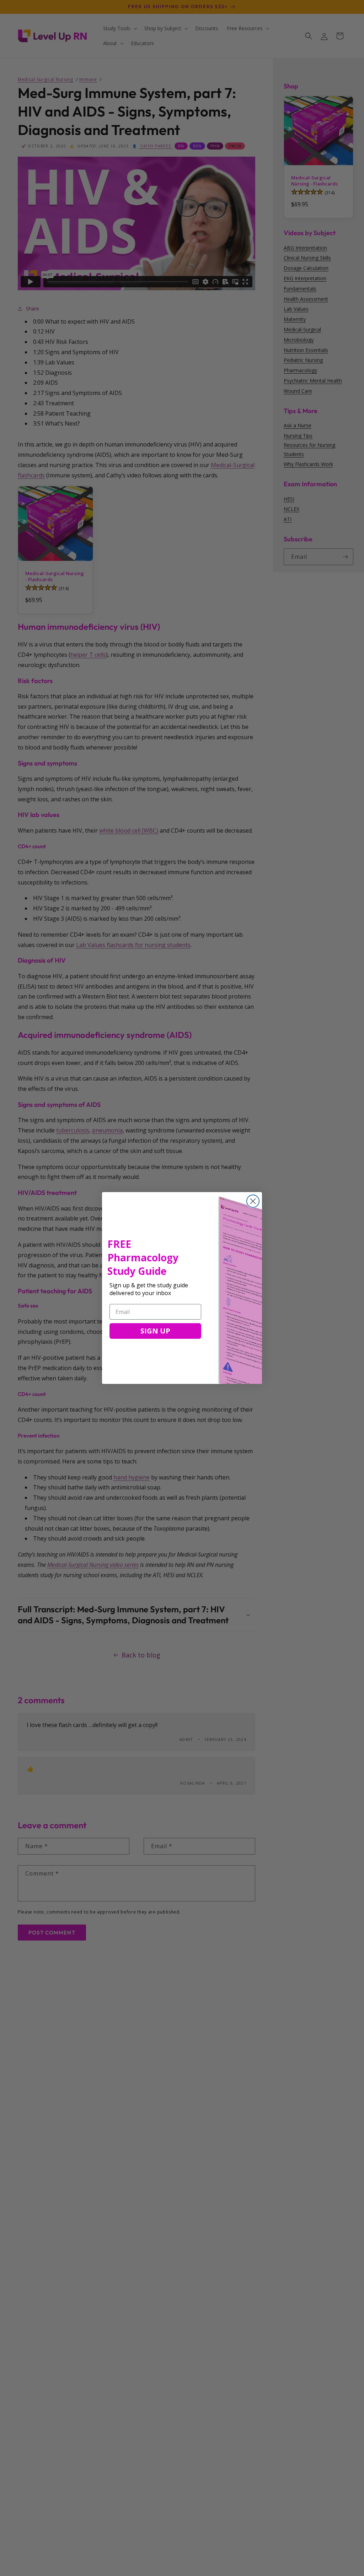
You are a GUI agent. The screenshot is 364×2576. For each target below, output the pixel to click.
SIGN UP (155, 1331)
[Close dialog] (253, 1201)
